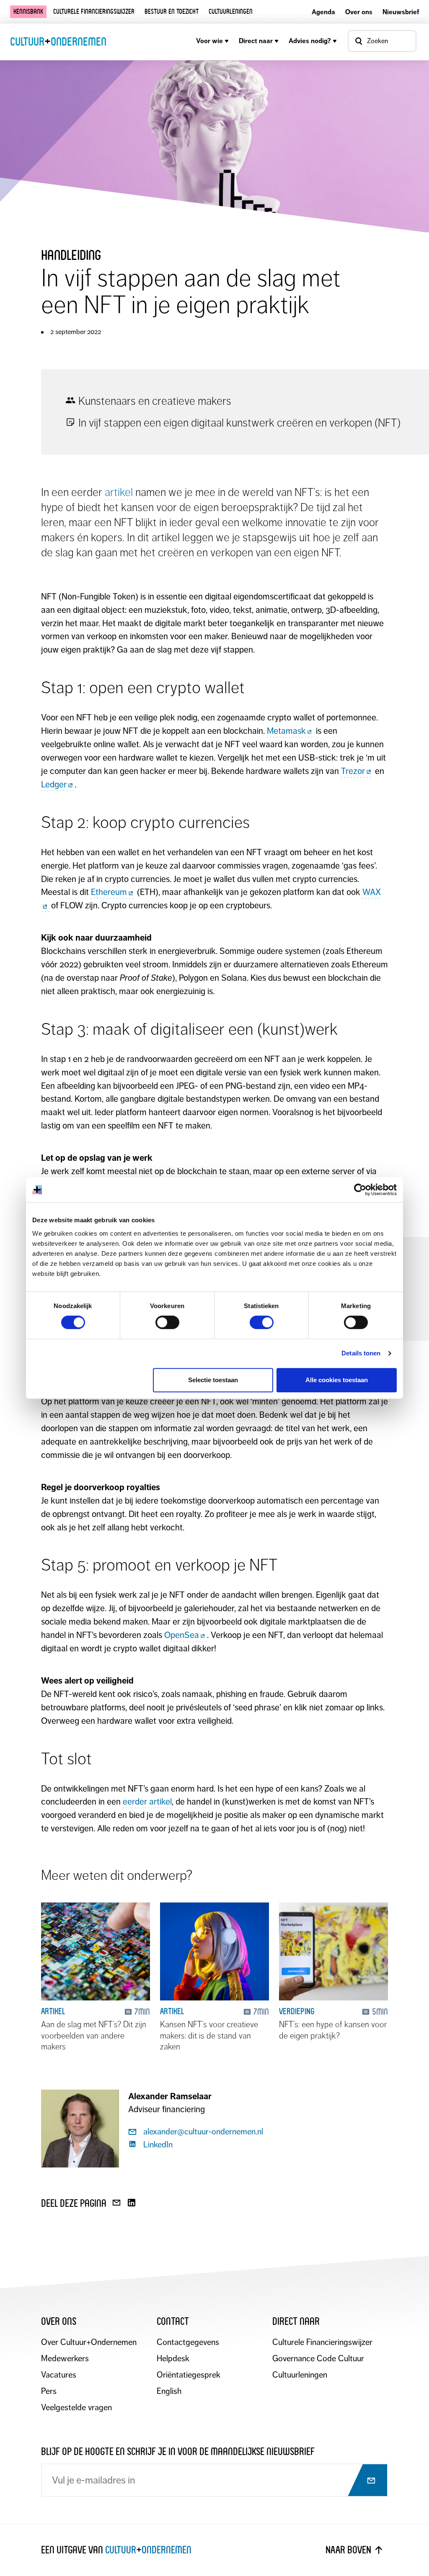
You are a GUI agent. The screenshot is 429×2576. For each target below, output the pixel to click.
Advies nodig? (310, 41)
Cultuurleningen (231, 12)
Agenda (323, 12)
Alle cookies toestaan (337, 1380)
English (169, 2391)
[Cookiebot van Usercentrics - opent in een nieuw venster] (360, 1190)
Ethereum (109, 892)
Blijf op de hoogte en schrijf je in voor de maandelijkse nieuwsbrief (178, 2451)
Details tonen (361, 1353)
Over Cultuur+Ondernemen (89, 2342)
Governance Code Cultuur (318, 2359)
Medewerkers (65, 2359)
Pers (49, 2391)
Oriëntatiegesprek (189, 2375)
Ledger (54, 784)
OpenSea (182, 1635)
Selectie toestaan (213, 1380)
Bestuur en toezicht (172, 12)
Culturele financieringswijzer (94, 12)
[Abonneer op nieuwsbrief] (364, 2481)
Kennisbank (28, 12)
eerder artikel (147, 1802)
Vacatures (59, 2375)
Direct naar (256, 41)
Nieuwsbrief (401, 12)
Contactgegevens (188, 2342)
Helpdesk (173, 2359)
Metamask (286, 731)
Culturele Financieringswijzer (322, 2342)
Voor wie (209, 41)
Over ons (359, 12)
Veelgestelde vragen (76, 2408)
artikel (119, 492)
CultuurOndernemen (58, 41)
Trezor (353, 771)
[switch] (167, 1322)
